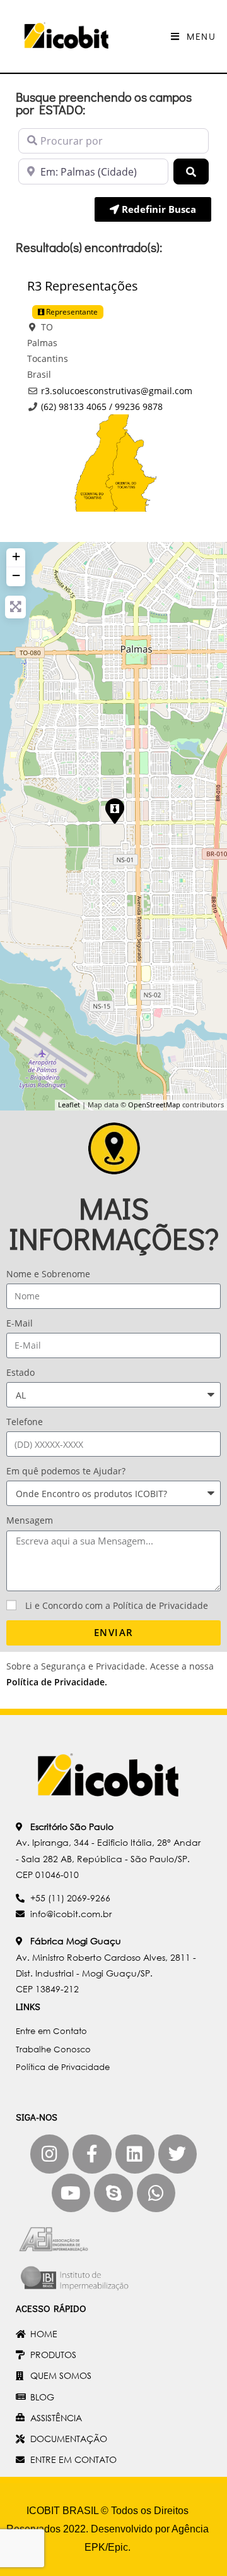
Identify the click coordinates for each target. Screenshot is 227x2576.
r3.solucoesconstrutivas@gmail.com (117, 391)
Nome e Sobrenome (48, 1274)
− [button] (16, 575)
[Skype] (113, 2193)
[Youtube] (71, 2193)
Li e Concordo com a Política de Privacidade (117, 1605)
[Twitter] (178, 2154)
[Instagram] (50, 2154)
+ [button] (16, 556)
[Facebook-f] (92, 2154)
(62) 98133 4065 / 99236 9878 (102, 406)
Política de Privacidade (55, 1682)
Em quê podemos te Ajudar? (66, 1471)
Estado (20, 1372)
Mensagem (30, 1520)
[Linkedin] (135, 2154)
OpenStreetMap (154, 1104)
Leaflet (69, 1104)
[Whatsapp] (156, 2193)
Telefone (25, 1422)
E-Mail (20, 1323)
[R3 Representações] (114, 810)
